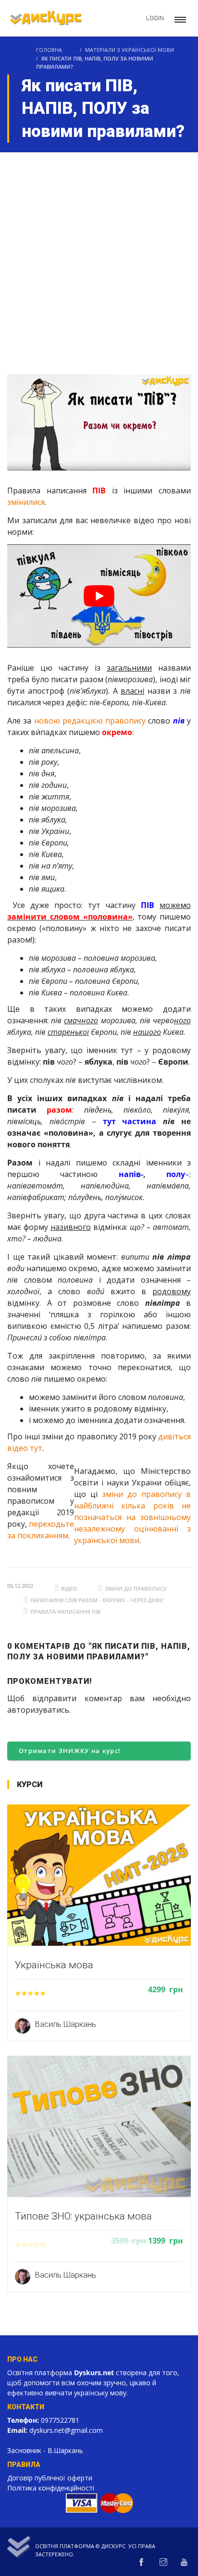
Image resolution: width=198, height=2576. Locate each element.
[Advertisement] (99, 256)
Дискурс (113, 2546)
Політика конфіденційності (51, 2488)
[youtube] (184, 2563)
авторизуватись (38, 1710)
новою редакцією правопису (90, 721)
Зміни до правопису (136, 1589)
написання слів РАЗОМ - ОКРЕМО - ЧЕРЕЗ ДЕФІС (97, 1600)
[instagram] (163, 2563)
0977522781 (60, 2420)
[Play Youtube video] (99, 596)
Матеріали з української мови (130, 50)
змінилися (26, 502)
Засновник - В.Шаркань (45, 2450)
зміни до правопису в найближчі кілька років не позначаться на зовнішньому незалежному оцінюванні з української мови (132, 1517)
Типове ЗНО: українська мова (83, 2216)
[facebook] (141, 2563)
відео (69, 1589)
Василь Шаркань (66, 2024)
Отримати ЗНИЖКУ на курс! (70, 1751)
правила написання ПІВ (65, 1612)
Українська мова (54, 1965)
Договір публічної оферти (50, 2478)
